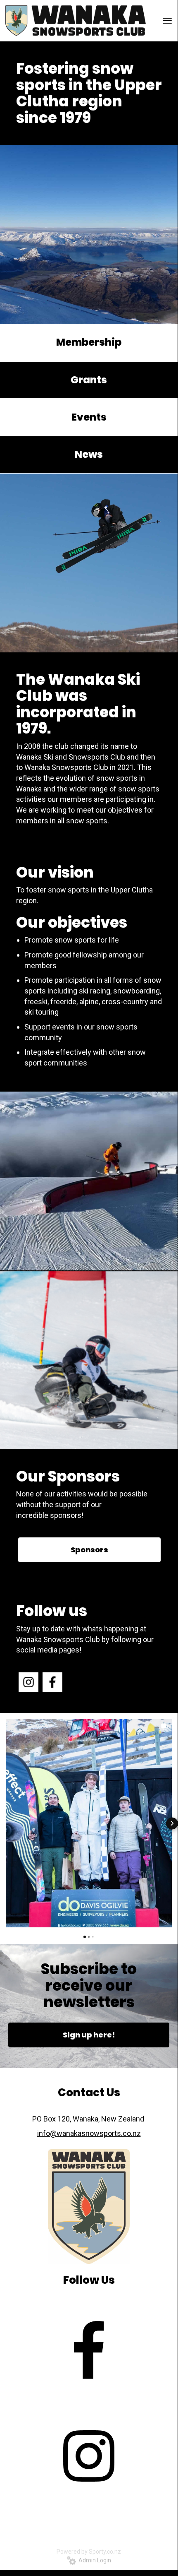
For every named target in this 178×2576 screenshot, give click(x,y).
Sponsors (89, 1550)
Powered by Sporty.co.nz (89, 2552)
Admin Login (94, 2560)
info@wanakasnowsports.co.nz (89, 2133)
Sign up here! (89, 2035)
